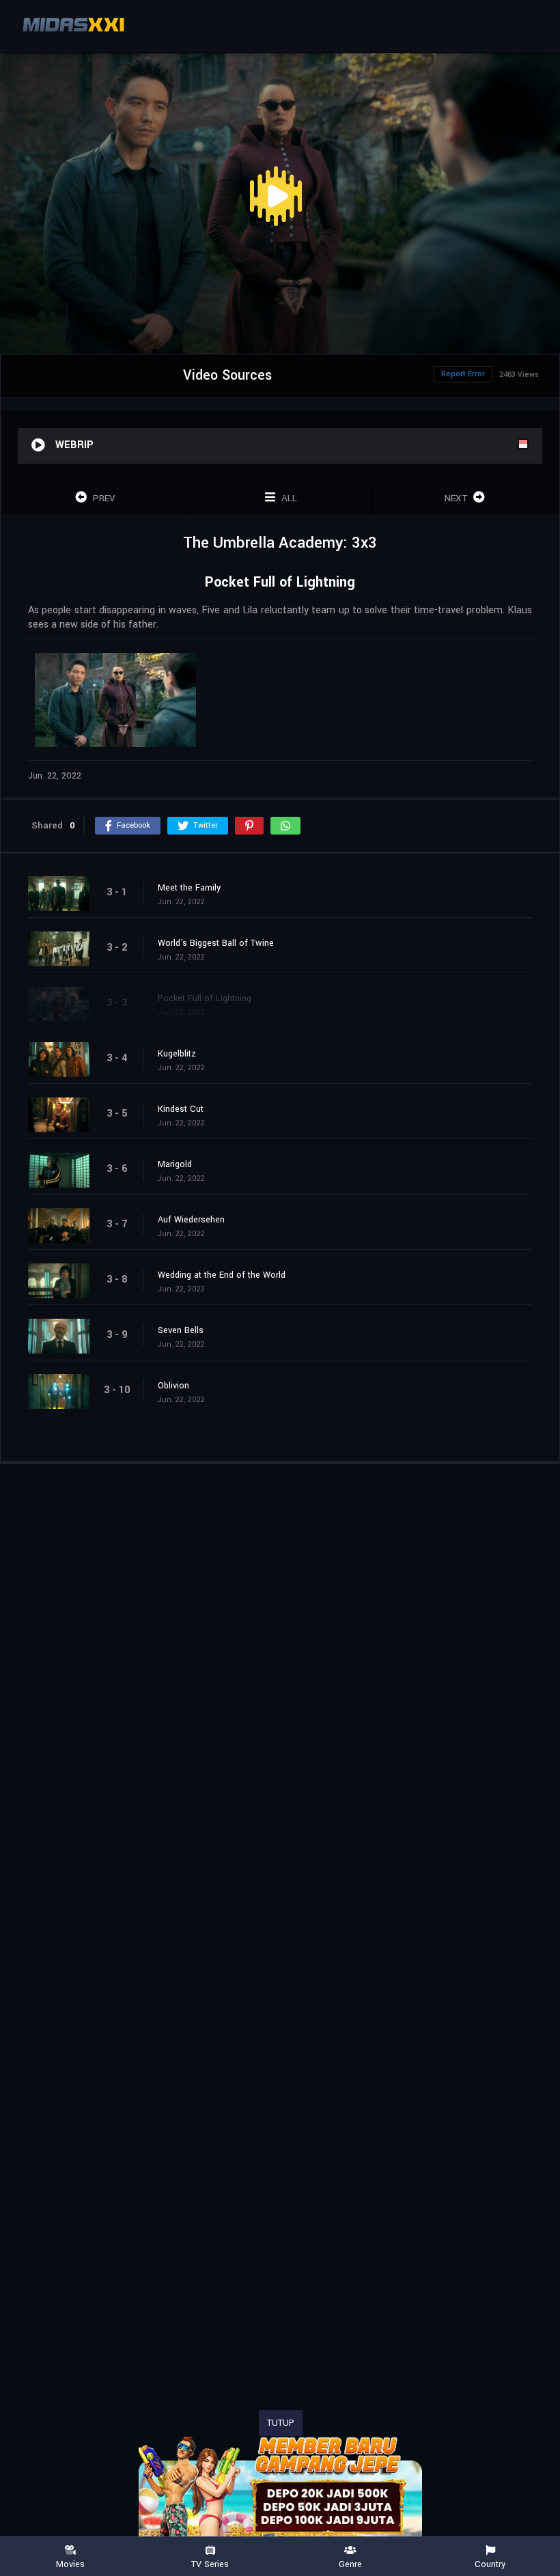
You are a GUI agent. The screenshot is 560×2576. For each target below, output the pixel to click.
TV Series (210, 2564)
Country (490, 2564)
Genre (350, 2564)
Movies (70, 2564)
